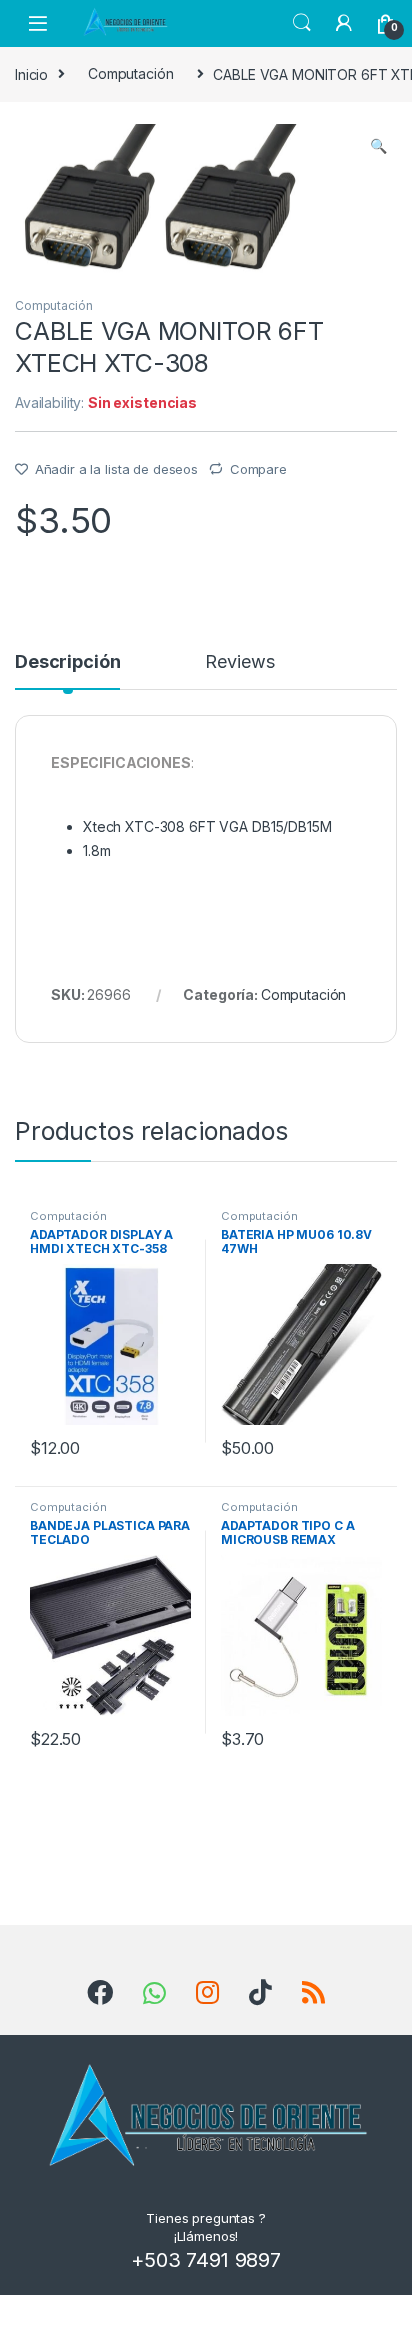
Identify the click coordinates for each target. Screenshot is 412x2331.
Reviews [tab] (239, 662)
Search (302, 23)
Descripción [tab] (67, 662)
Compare (258, 469)
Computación (130, 73)
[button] (378, 146)
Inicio (31, 73)
